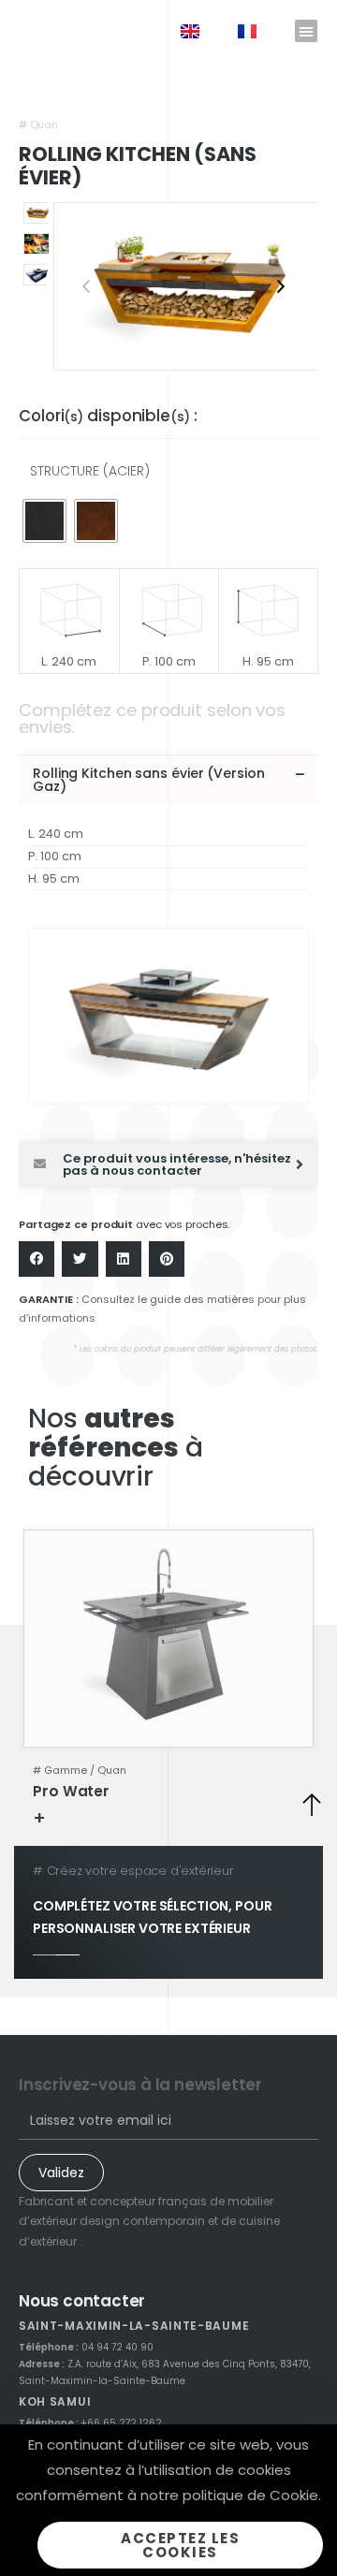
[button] (306, 31)
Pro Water (71, 1791)
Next (281, 286)
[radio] (44, 521)
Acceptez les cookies (180, 2545)
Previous (86, 286)
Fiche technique (107, 1817)
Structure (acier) (90, 471)
